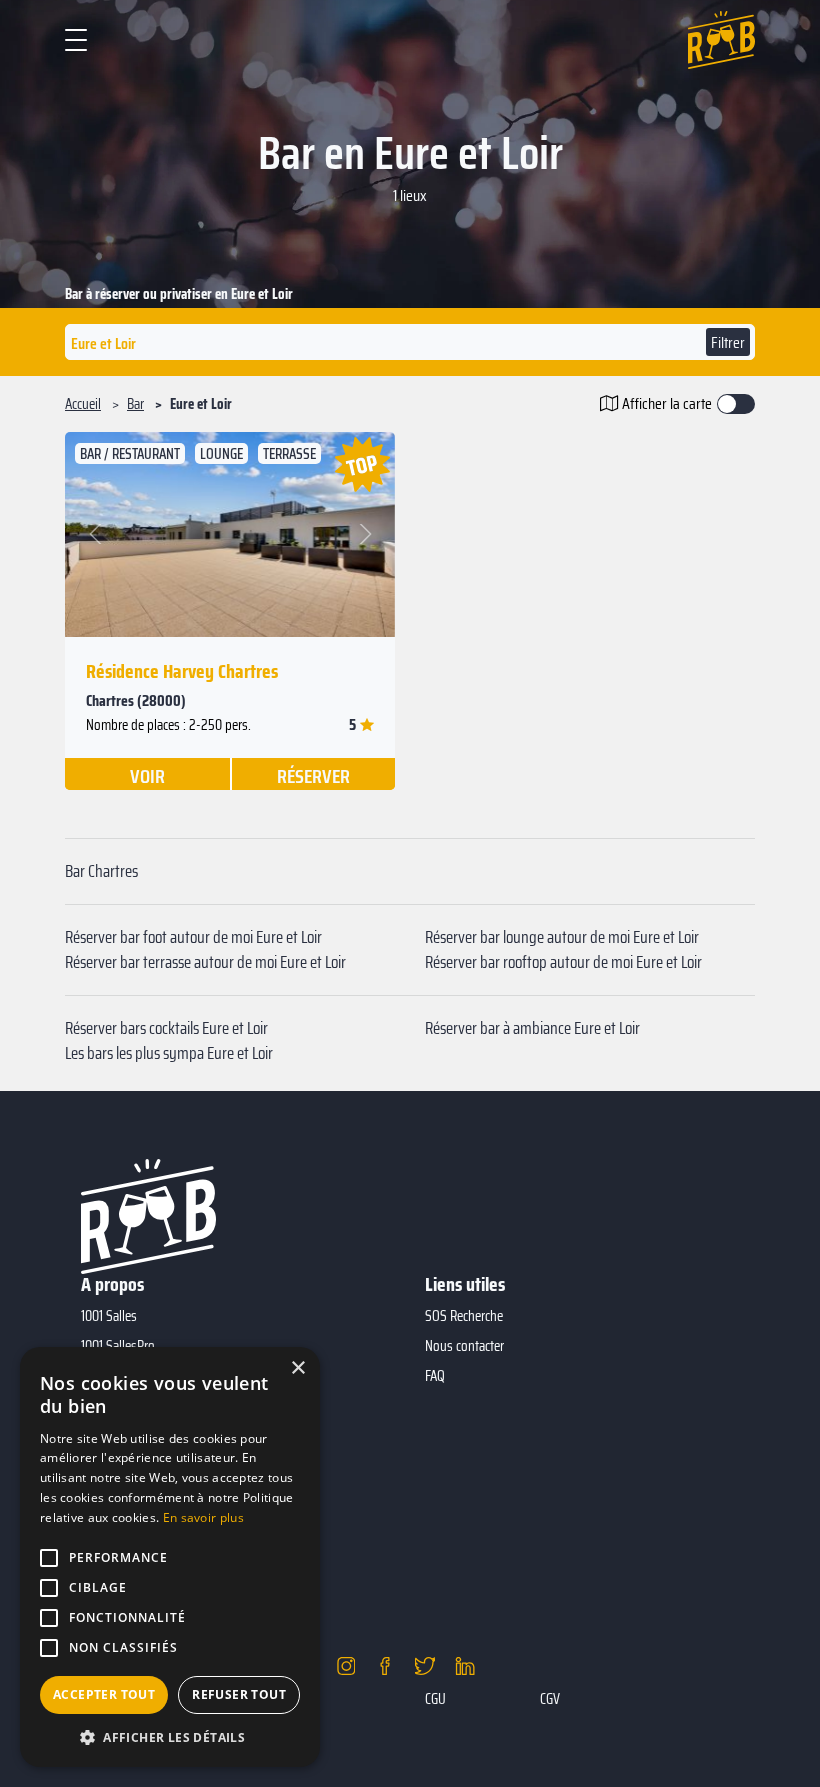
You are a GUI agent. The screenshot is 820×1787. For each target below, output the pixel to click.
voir (147, 775)
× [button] (297, 1368)
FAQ (435, 1376)
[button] (96, 534)
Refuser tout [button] (239, 1694)
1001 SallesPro (118, 1346)
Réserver (313, 775)
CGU (435, 1699)
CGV (550, 1699)
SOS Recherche (464, 1316)
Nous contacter (464, 1346)
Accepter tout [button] (104, 1694)
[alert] (170, 1557)
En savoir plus (203, 1517)
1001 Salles (109, 1316)
